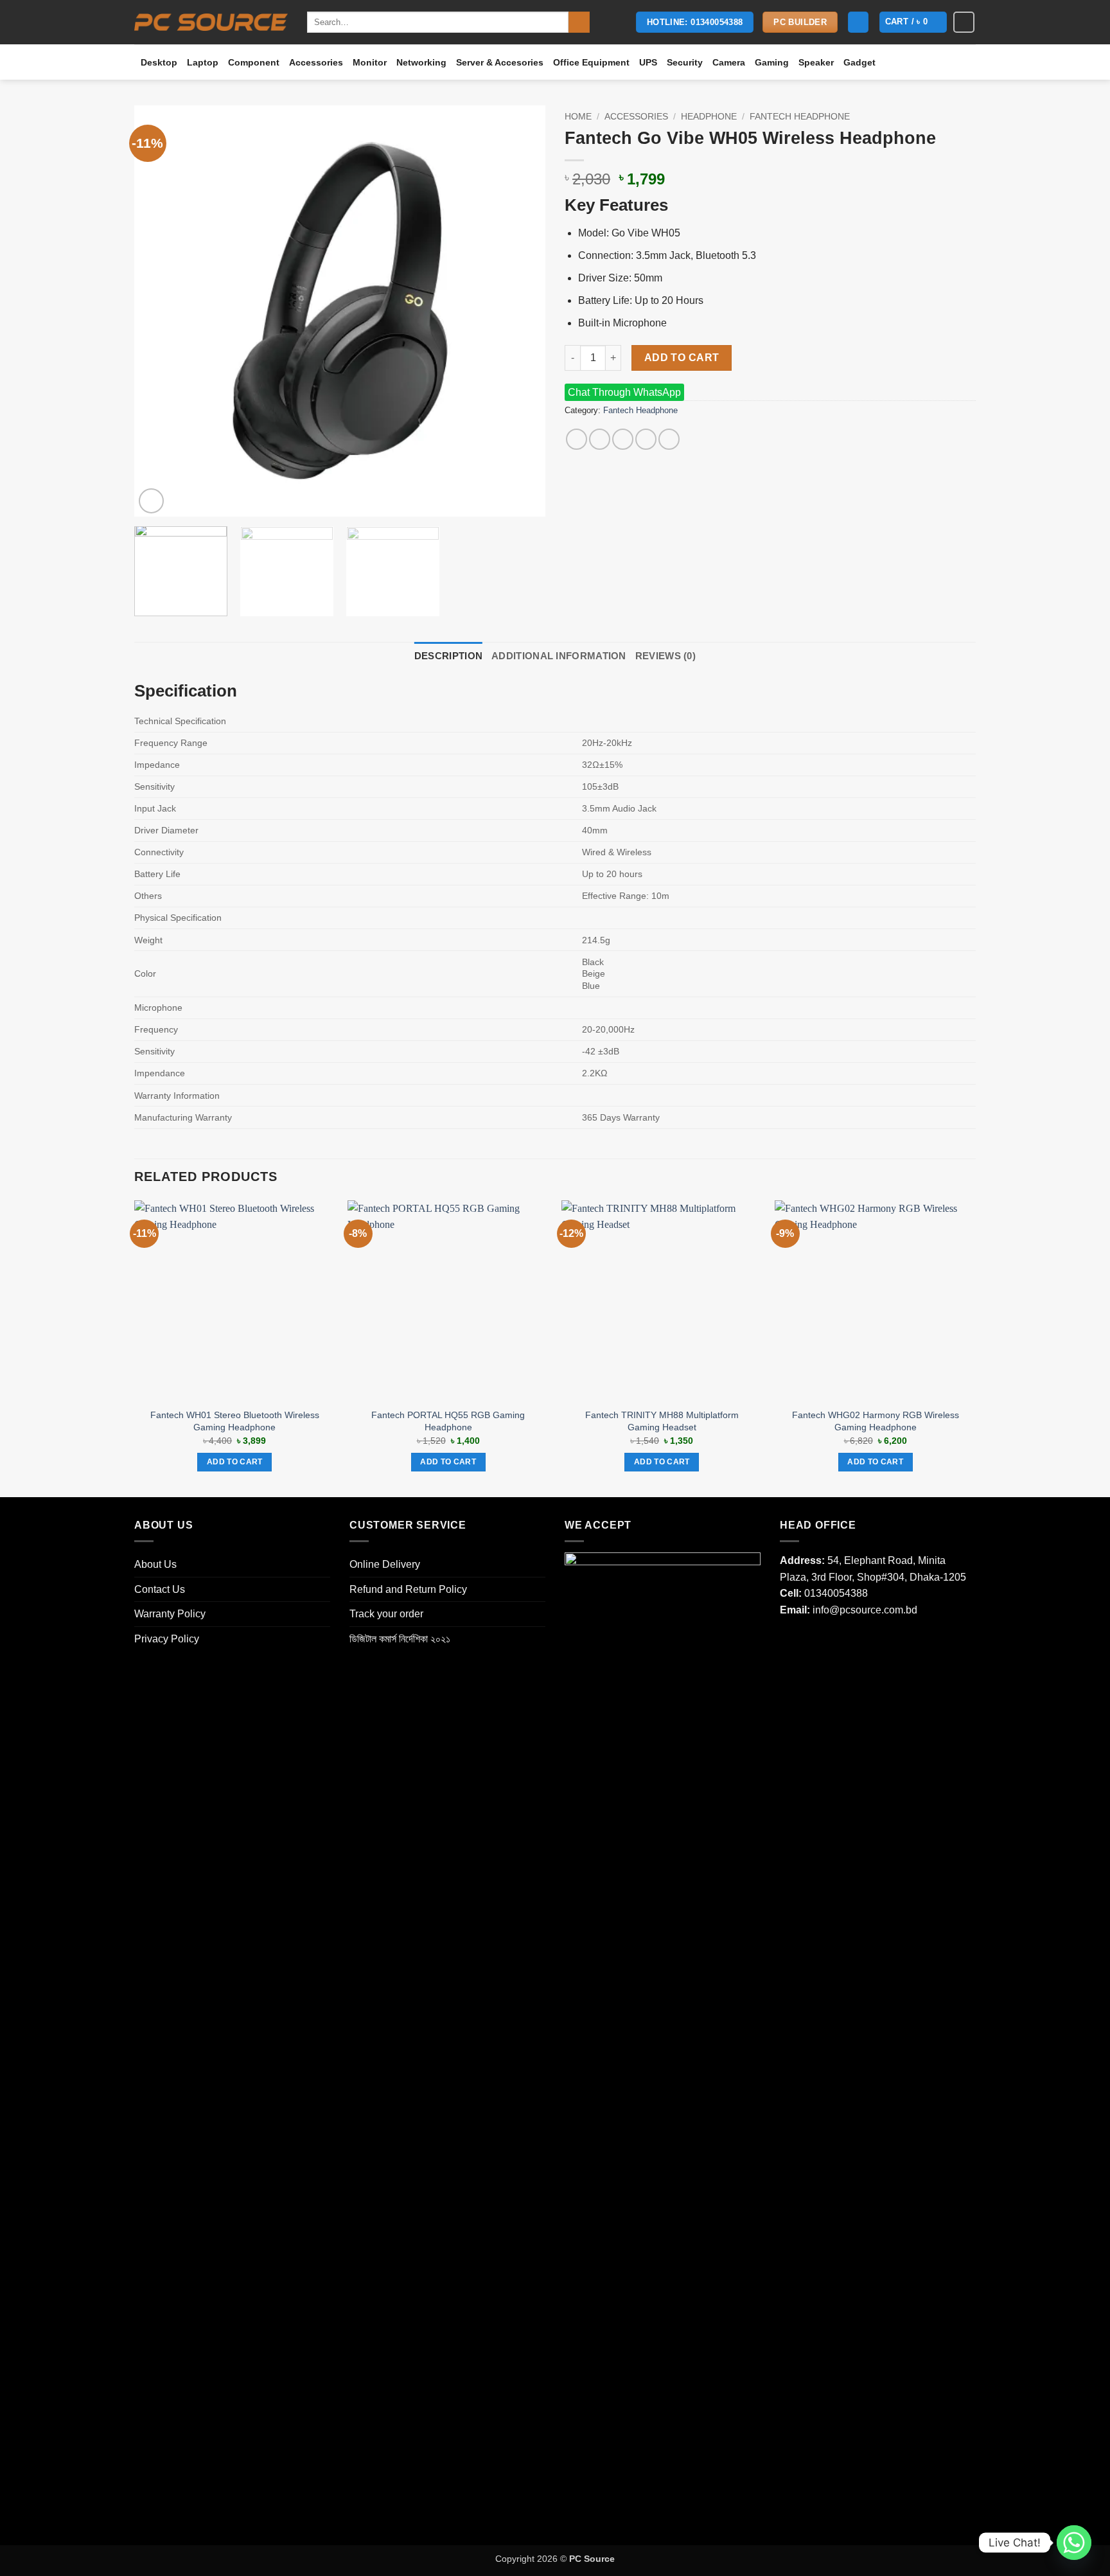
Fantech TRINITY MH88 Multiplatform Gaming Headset (662, 1421)
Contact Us (160, 1589)
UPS (648, 62)
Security (685, 62)
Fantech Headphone (800, 117)
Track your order (386, 1614)
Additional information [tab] (559, 656)
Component (254, 62)
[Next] (521, 311)
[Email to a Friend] (623, 439)
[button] (858, 22)
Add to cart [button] (235, 1462)
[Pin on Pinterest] (646, 439)
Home (578, 117)
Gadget (859, 62)
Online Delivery (385, 1564)
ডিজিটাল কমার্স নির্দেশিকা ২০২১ (400, 1639)
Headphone (709, 117)
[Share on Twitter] (600, 439)
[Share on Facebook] (577, 439)
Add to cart (682, 358)
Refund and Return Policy (408, 1589)
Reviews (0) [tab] (665, 656)
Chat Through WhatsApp (624, 392)
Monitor (370, 62)
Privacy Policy (167, 1639)
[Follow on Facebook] (964, 22)
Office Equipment (591, 62)
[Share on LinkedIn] (669, 439)
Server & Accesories (500, 62)
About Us (155, 1564)
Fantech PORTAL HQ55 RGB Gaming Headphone (448, 1421)
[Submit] (579, 22)
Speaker (816, 62)
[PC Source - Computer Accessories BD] (211, 22)
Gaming (772, 62)
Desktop (159, 62)
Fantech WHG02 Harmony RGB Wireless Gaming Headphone (876, 1421)
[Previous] (159, 311)
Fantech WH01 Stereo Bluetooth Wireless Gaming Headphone (235, 1421)
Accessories (316, 62)
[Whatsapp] (1074, 2543)
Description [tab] (448, 656)
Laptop (203, 62)
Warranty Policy (170, 1614)
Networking (421, 62)
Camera (729, 62)
